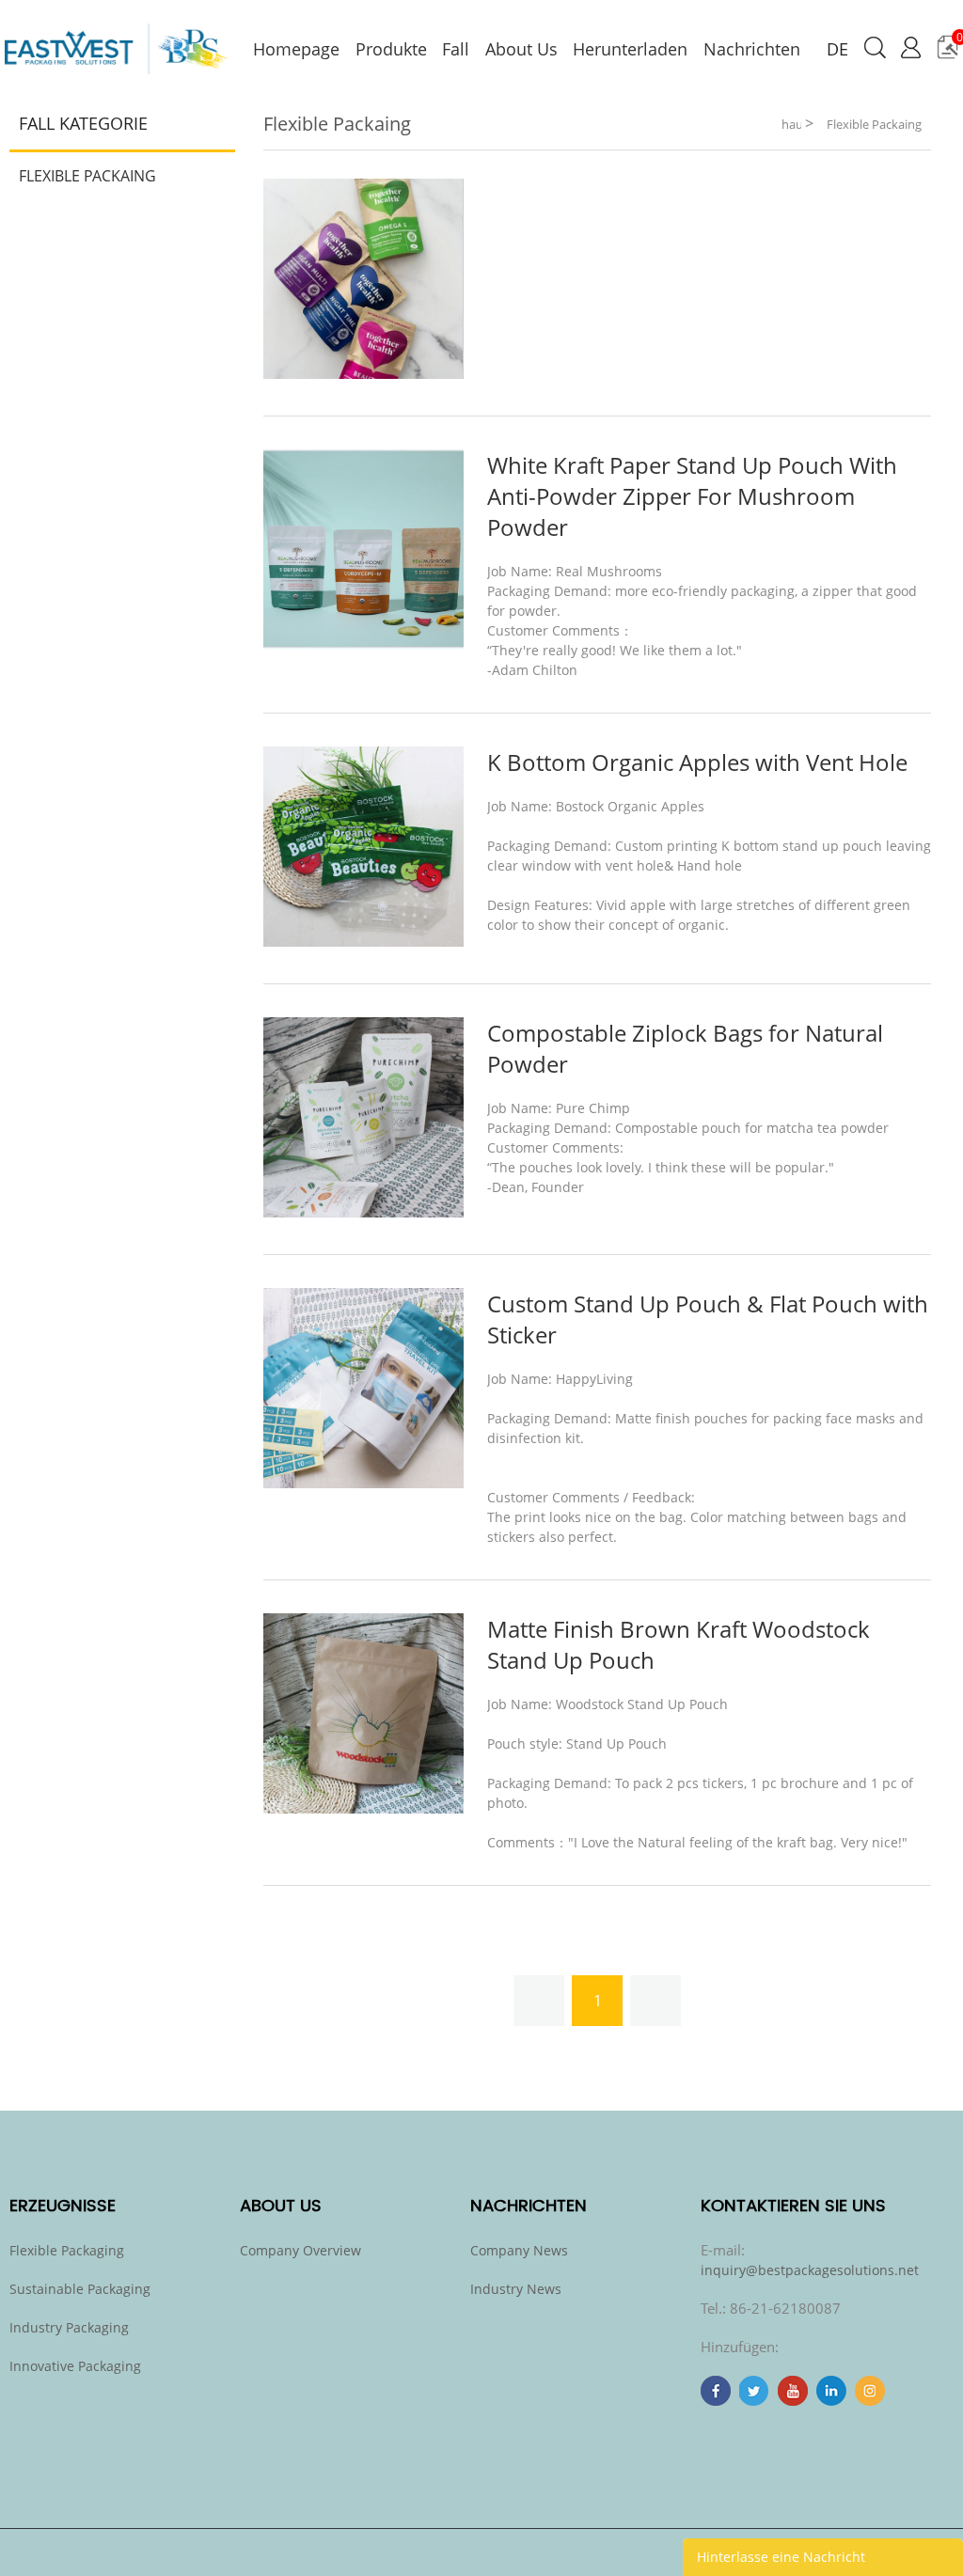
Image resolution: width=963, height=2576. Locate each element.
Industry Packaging (69, 2327)
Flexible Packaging (67, 2250)
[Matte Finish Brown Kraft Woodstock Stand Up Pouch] (363, 1808)
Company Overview (300, 2250)
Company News (519, 2250)
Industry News (516, 2289)
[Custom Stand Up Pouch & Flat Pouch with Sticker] (363, 1483)
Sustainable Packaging (80, 2289)
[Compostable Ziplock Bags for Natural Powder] (363, 1212)
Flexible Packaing (87, 176)
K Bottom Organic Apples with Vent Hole (697, 762)
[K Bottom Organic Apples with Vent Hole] (363, 942)
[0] (947, 54)
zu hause (791, 120)
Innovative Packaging (75, 2366)
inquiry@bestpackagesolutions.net (810, 2270)
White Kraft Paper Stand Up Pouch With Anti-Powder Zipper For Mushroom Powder (692, 496)
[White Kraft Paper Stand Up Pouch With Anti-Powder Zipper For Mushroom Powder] (363, 644)
